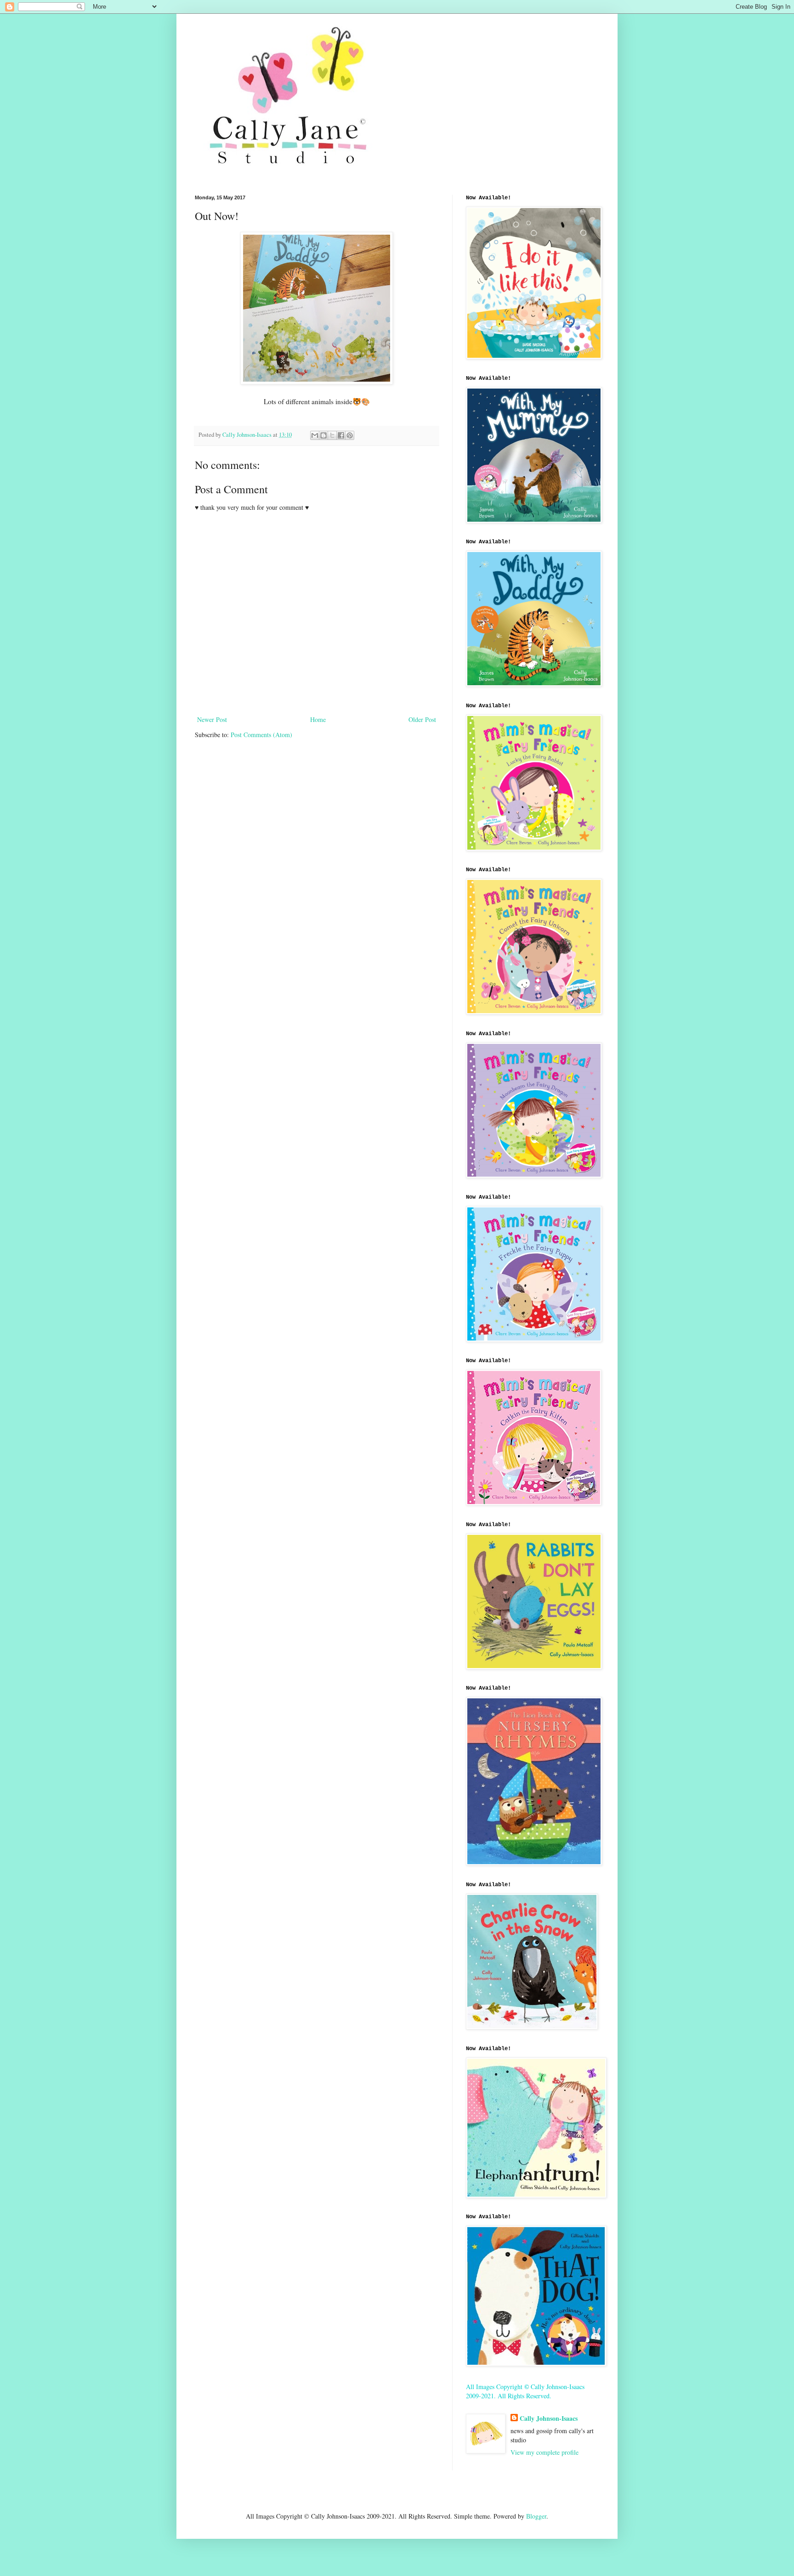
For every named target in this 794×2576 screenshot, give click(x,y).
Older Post (422, 719)
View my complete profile (544, 2452)
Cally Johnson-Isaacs (549, 2418)
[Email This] (315, 435)
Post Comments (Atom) (261, 735)
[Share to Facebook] (341, 435)
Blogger (536, 2516)
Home (318, 719)
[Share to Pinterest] (350, 435)
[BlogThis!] (323, 435)
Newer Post (212, 719)
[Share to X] (332, 435)
